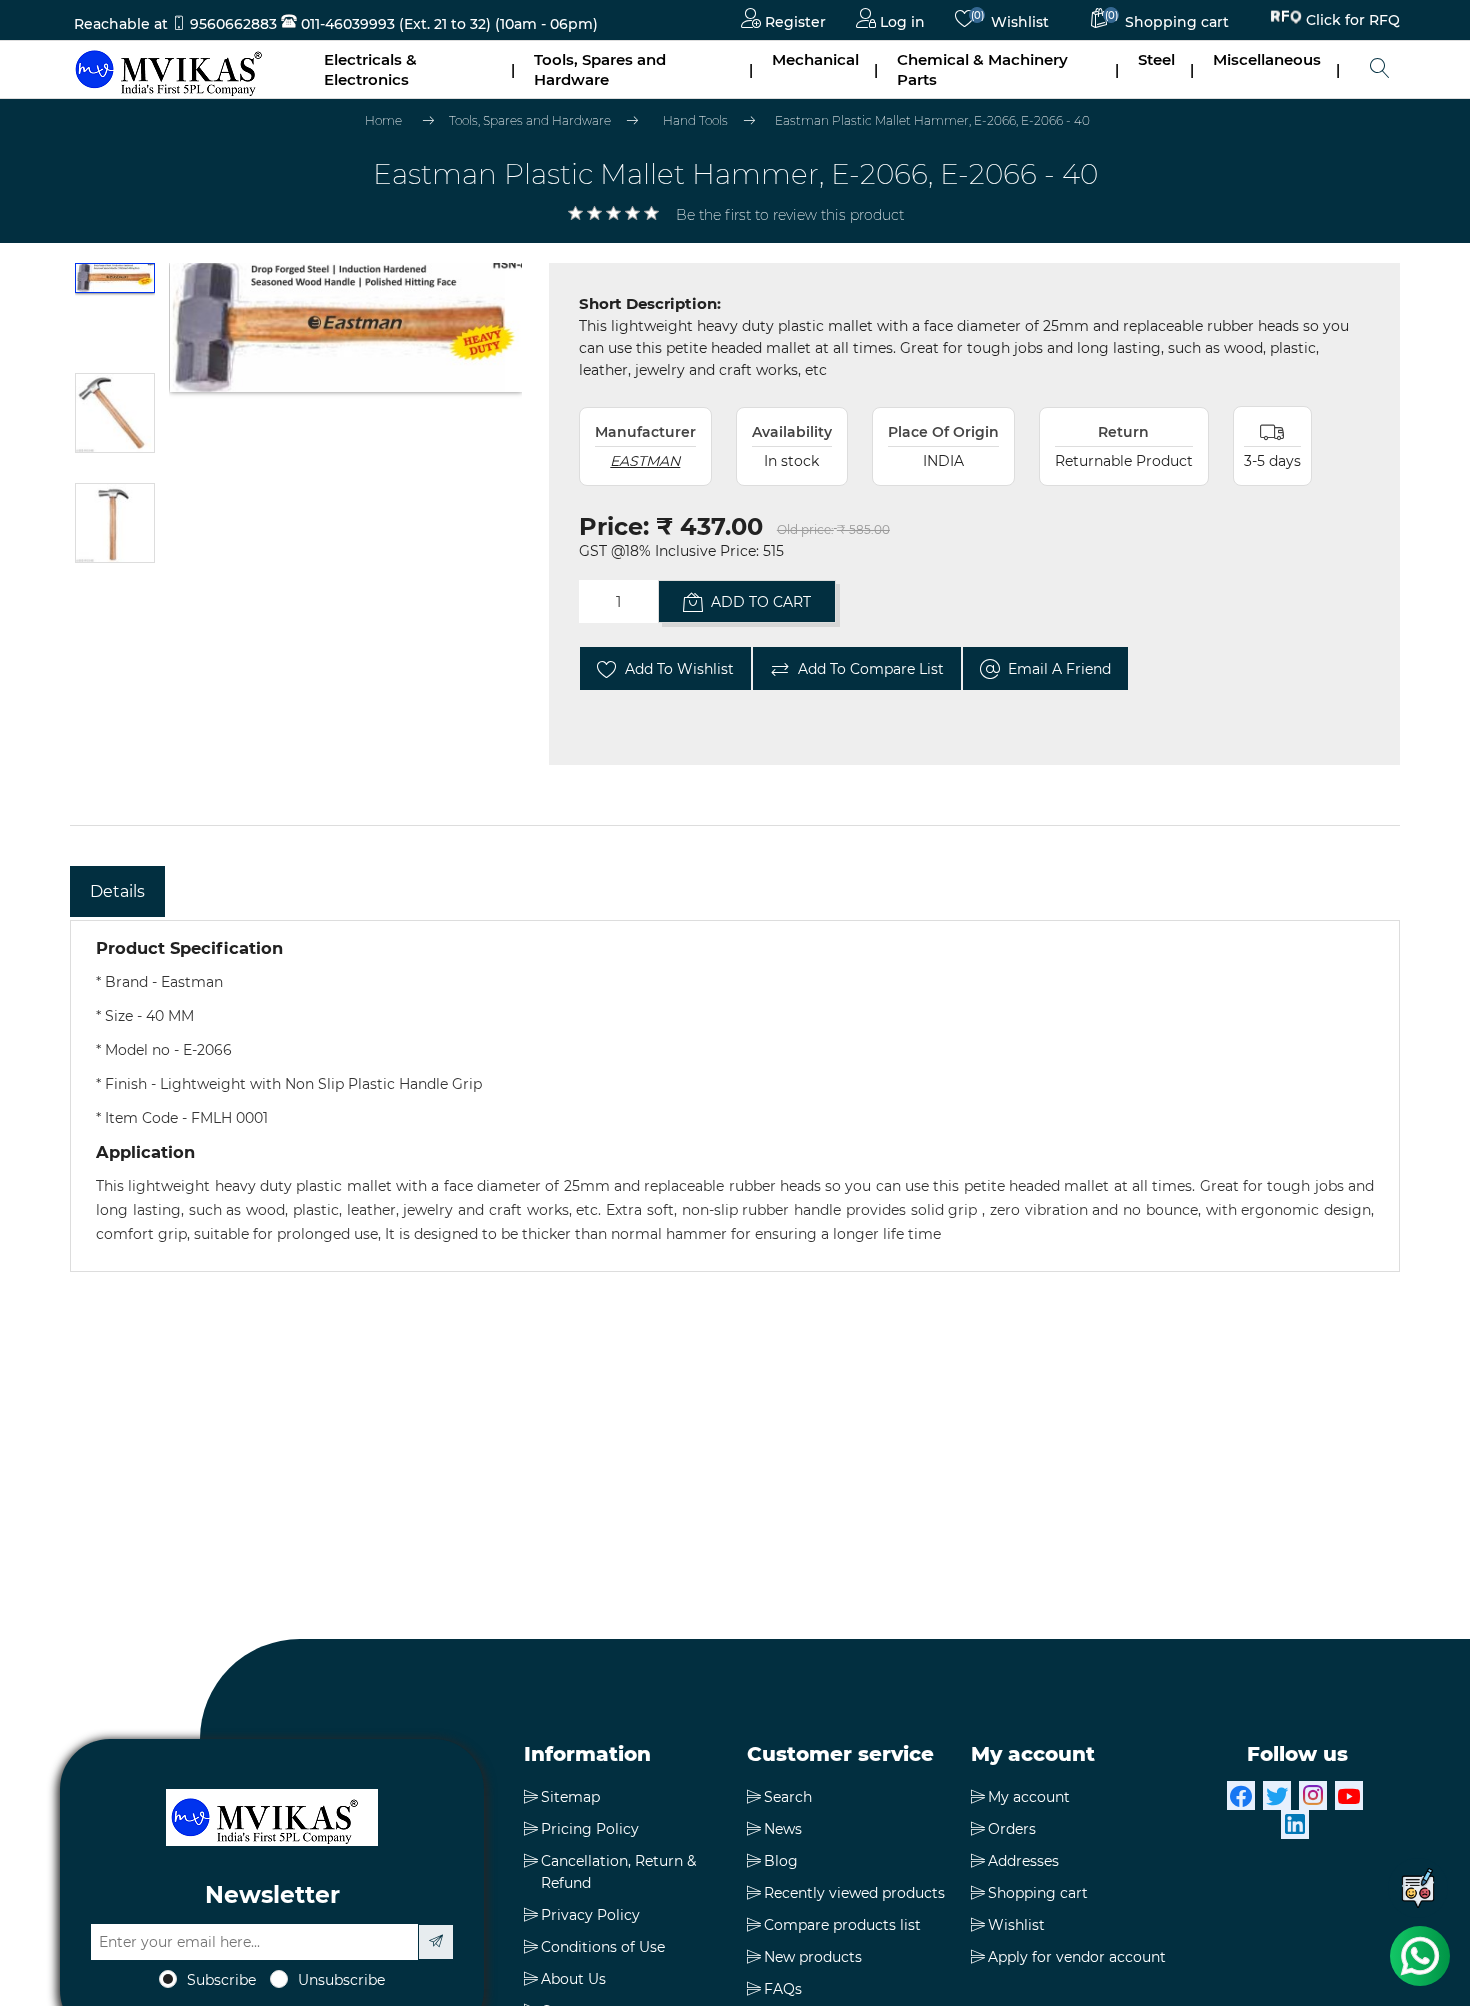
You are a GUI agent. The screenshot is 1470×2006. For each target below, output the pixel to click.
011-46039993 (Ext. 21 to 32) (394, 24)
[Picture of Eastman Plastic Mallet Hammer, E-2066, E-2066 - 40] (115, 313)
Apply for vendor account (1077, 1957)
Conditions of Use (603, 1947)
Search (788, 1797)
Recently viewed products (854, 1893)
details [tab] (117, 891)
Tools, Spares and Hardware (600, 69)
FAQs (783, 1989)
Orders (1012, 1829)
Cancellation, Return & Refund (618, 1872)
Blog (781, 1861)
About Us (573, 1979)
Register (793, 22)
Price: (614, 526)
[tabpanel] (735, 1096)
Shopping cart (1038, 1893)
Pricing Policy (590, 1829)
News (783, 1829)
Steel (1156, 59)
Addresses (1023, 1861)
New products (813, 1957)
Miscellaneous (1267, 59)
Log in (900, 22)
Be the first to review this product (790, 215)
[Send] (436, 1942)
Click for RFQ (1353, 22)
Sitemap (570, 1797)
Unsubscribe (341, 1980)
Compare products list (842, 1925)
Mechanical (815, 59)
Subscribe (221, 1980)
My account (1029, 1797)
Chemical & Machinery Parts (982, 69)
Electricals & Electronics (370, 69)
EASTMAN (645, 461)
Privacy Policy (590, 1915)
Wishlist (1016, 1925)
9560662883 (233, 24)
